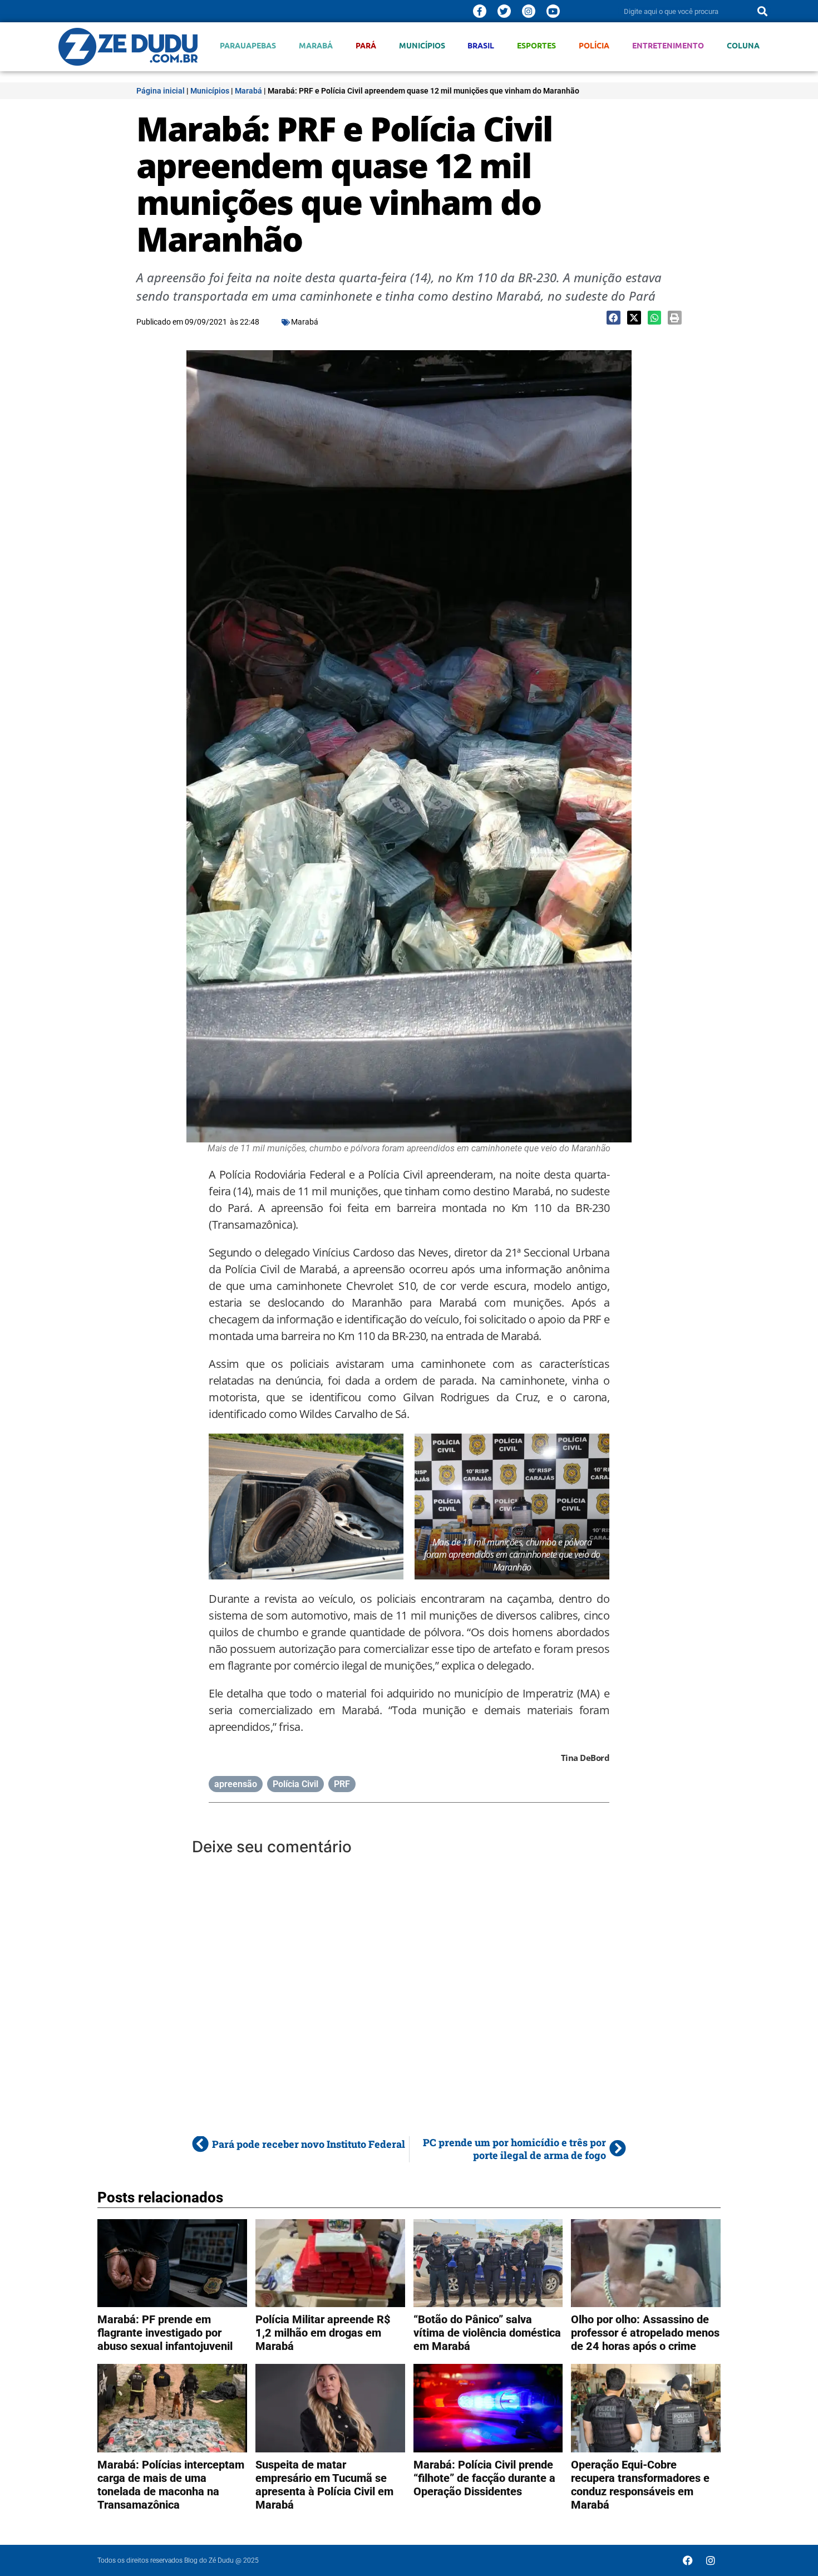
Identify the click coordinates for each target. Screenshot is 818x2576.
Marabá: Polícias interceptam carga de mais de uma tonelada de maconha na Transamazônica (171, 2485)
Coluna (743, 45)
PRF (342, 1784)
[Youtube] (553, 11)
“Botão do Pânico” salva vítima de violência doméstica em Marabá (487, 2333)
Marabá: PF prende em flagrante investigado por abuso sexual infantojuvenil (165, 2333)
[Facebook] (688, 2560)
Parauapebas (248, 45)
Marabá (316, 45)
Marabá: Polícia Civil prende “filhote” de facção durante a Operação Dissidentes (484, 2478)
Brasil (481, 45)
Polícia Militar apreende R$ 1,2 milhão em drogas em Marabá (323, 2333)
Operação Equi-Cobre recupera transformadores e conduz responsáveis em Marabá (640, 2485)
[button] (613, 318)
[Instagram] (529, 11)
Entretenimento (668, 45)
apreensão (236, 1784)
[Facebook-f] (480, 11)
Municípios (422, 45)
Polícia (594, 45)
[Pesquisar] (762, 11)
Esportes (536, 45)
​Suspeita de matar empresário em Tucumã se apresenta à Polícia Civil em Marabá (324, 2485)
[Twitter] (504, 11)
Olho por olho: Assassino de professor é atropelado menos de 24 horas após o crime (645, 2333)
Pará (366, 45)
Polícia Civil (295, 1784)
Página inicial (161, 91)
